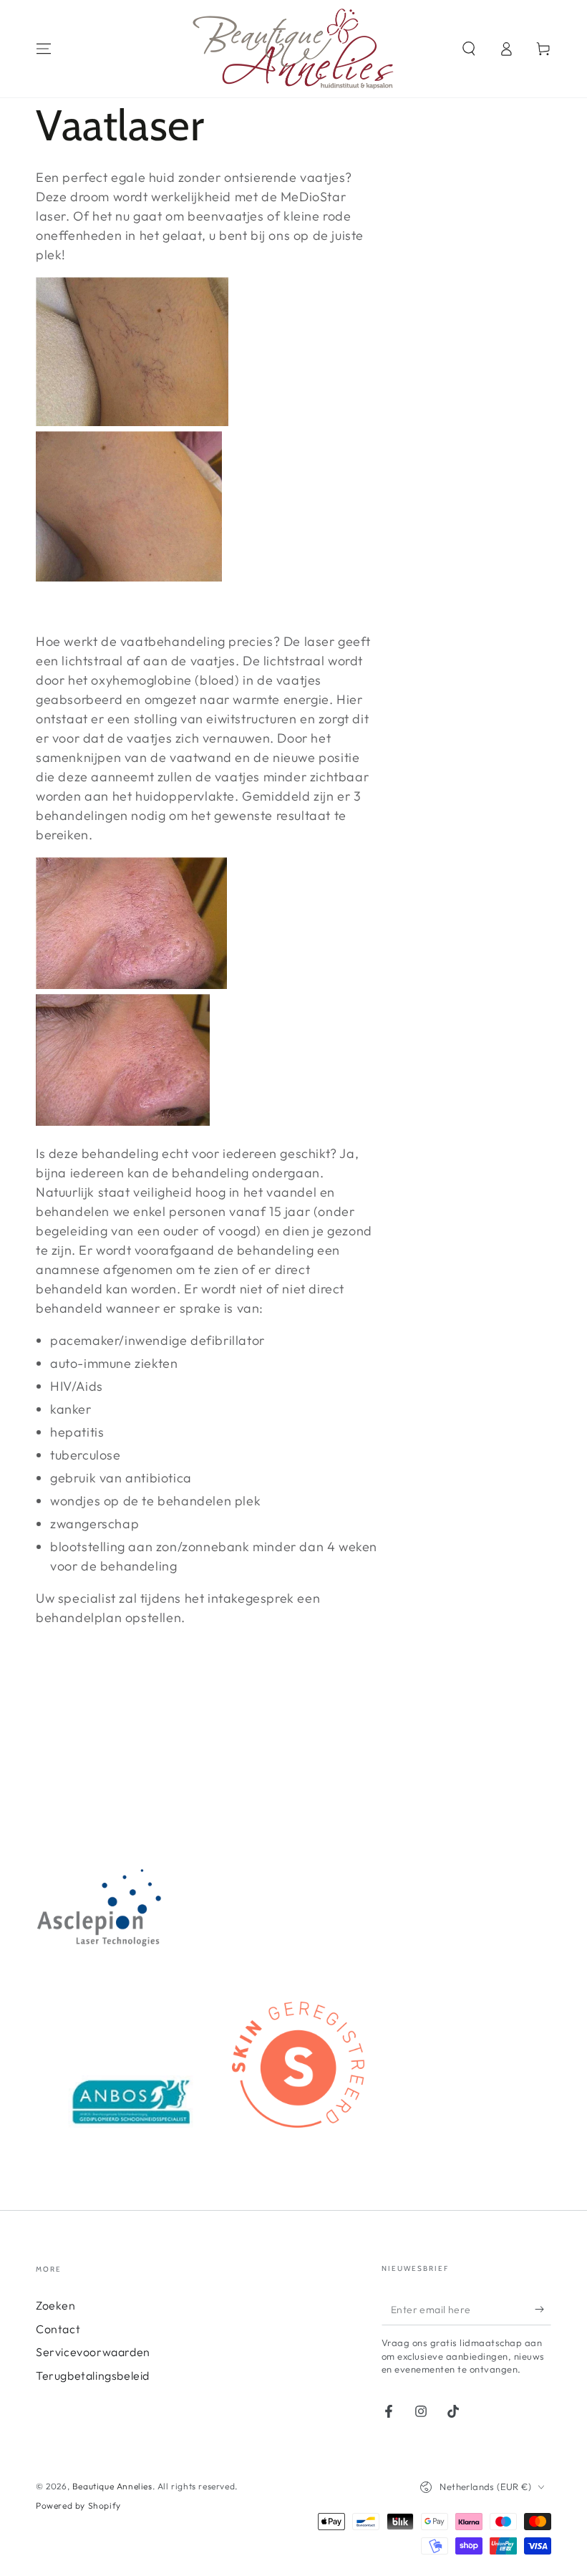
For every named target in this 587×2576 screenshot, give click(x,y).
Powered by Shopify (78, 2505)
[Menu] (44, 49)
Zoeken (56, 2305)
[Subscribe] (543, 2309)
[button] (469, 49)
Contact (58, 2329)
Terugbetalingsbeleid (93, 2375)
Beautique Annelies (112, 2486)
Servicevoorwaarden (93, 2352)
